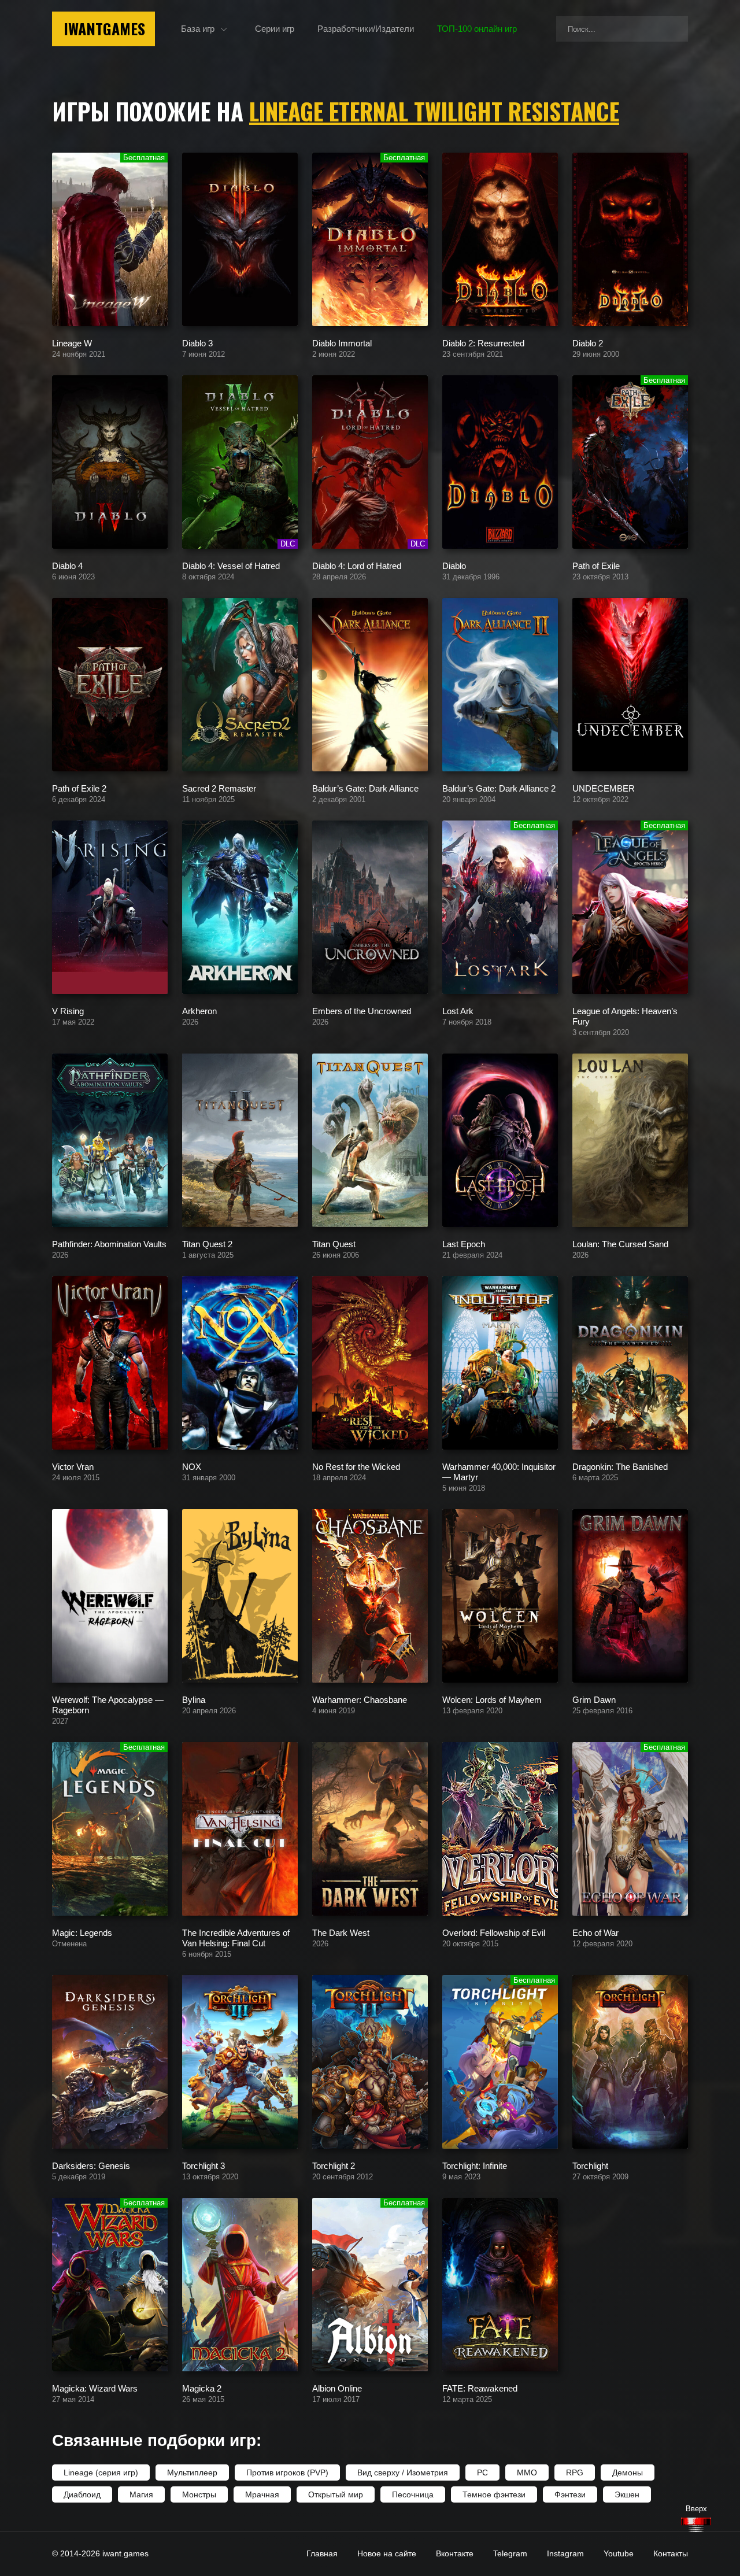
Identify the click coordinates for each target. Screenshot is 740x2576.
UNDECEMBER (604, 788)
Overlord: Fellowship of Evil (494, 1932)
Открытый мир (336, 2494)
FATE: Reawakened (480, 2388)
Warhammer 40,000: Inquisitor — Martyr (499, 1471)
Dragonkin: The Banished (620, 1466)
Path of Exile (596, 565)
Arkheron (199, 1010)
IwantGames (104, 29)
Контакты (671, 2553)
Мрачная (262, 2494)
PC (482, 2472)
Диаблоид (82, 2494)
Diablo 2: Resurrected (483, 343)
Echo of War (595, 1932)
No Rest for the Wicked (356, 1466)
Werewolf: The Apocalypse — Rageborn (108, 1704)
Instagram (565, 2553)
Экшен (627, 2494)
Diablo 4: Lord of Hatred (357, 565)
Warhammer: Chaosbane (360, 1699)
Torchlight (590, 2165)
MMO (527, 2472)
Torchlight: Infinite (475, 2165)
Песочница (413, 2494)
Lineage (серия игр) (101, 2472)
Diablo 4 (67, 565)
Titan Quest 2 (207, 1243)
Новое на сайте (387, 2553)
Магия (141, 2494)
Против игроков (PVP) (287, 2472)
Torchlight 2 (334, 2165)
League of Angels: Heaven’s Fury (625, 1016)
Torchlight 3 (203, 2165)
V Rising (68, 1010)
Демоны (628, 2472)
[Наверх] (696, 2525)
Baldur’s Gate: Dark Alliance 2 (499, 788)
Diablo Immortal (342, 343)
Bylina (194, 1699)
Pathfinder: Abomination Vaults (109, 1243)
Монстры (199, 2494)
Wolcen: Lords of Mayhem (492, 1699)
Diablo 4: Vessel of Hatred (231, 565)
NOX (192, 1466)
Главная (322, 2553)
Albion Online (337, 2388)
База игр (198, 29)
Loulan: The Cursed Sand (620, 1243)
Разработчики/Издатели (366, 29)
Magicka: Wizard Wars (95, 2388)
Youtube (619, 2553)
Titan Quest (334, 1243)
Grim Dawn (594, 1699)
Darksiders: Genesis (91, 2165)
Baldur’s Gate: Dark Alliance (365, 788)
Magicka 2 (202, 2388)
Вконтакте (455, 2553)
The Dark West (341, 1932)
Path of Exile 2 (79, 788)
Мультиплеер (192, 2472)
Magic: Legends (82, 1932)
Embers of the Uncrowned (362, 1010)
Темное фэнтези (494, 2494)
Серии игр (275, 29)
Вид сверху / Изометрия (403, 2472)
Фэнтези (570, 2494)
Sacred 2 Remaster (219, 788)
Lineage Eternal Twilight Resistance (434, 111)
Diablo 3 (197, 343)
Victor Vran (73, 1466)
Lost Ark (458, 1010)
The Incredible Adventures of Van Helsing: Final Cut (236, 1937)
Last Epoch (464, 1243)
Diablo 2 (588, 343)
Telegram (510, 2553)
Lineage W (72, 343)
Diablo (454, 565)
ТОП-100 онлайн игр (477, 29)
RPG (575, 2472)
